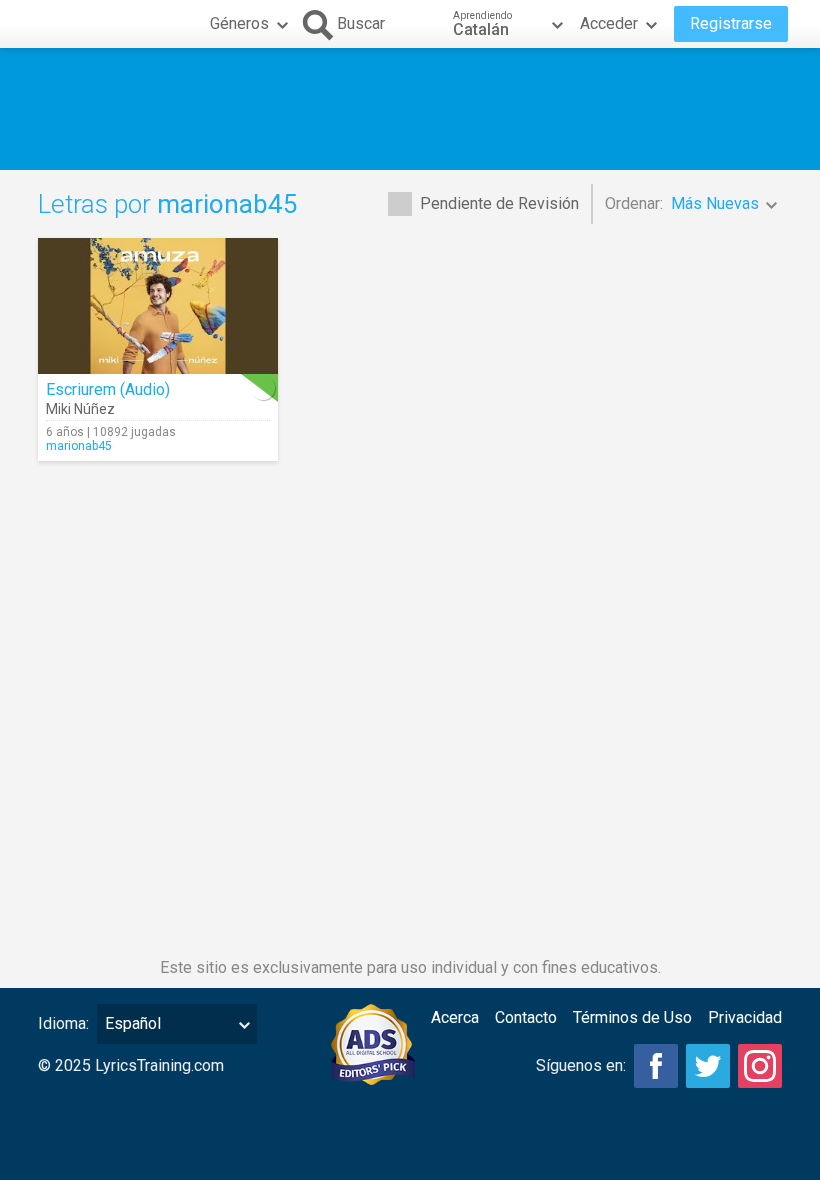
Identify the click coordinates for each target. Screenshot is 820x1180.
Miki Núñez (80, 409)
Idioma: (63, 1023)
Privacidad (745, 1017)
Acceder (609, 23)
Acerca (455, 1017)
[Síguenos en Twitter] (708, 1066)
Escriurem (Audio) (108, 389)
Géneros (239, 23)
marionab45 (79, 446)
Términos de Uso (632, 1017)
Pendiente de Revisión (499, 203)
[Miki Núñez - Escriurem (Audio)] (158, 306)
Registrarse (731, 23)
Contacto (526, 1017)
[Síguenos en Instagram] (760, 1066)
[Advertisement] (410, 109)
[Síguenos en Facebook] (656, 1066)
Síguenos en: (581, 1065)
